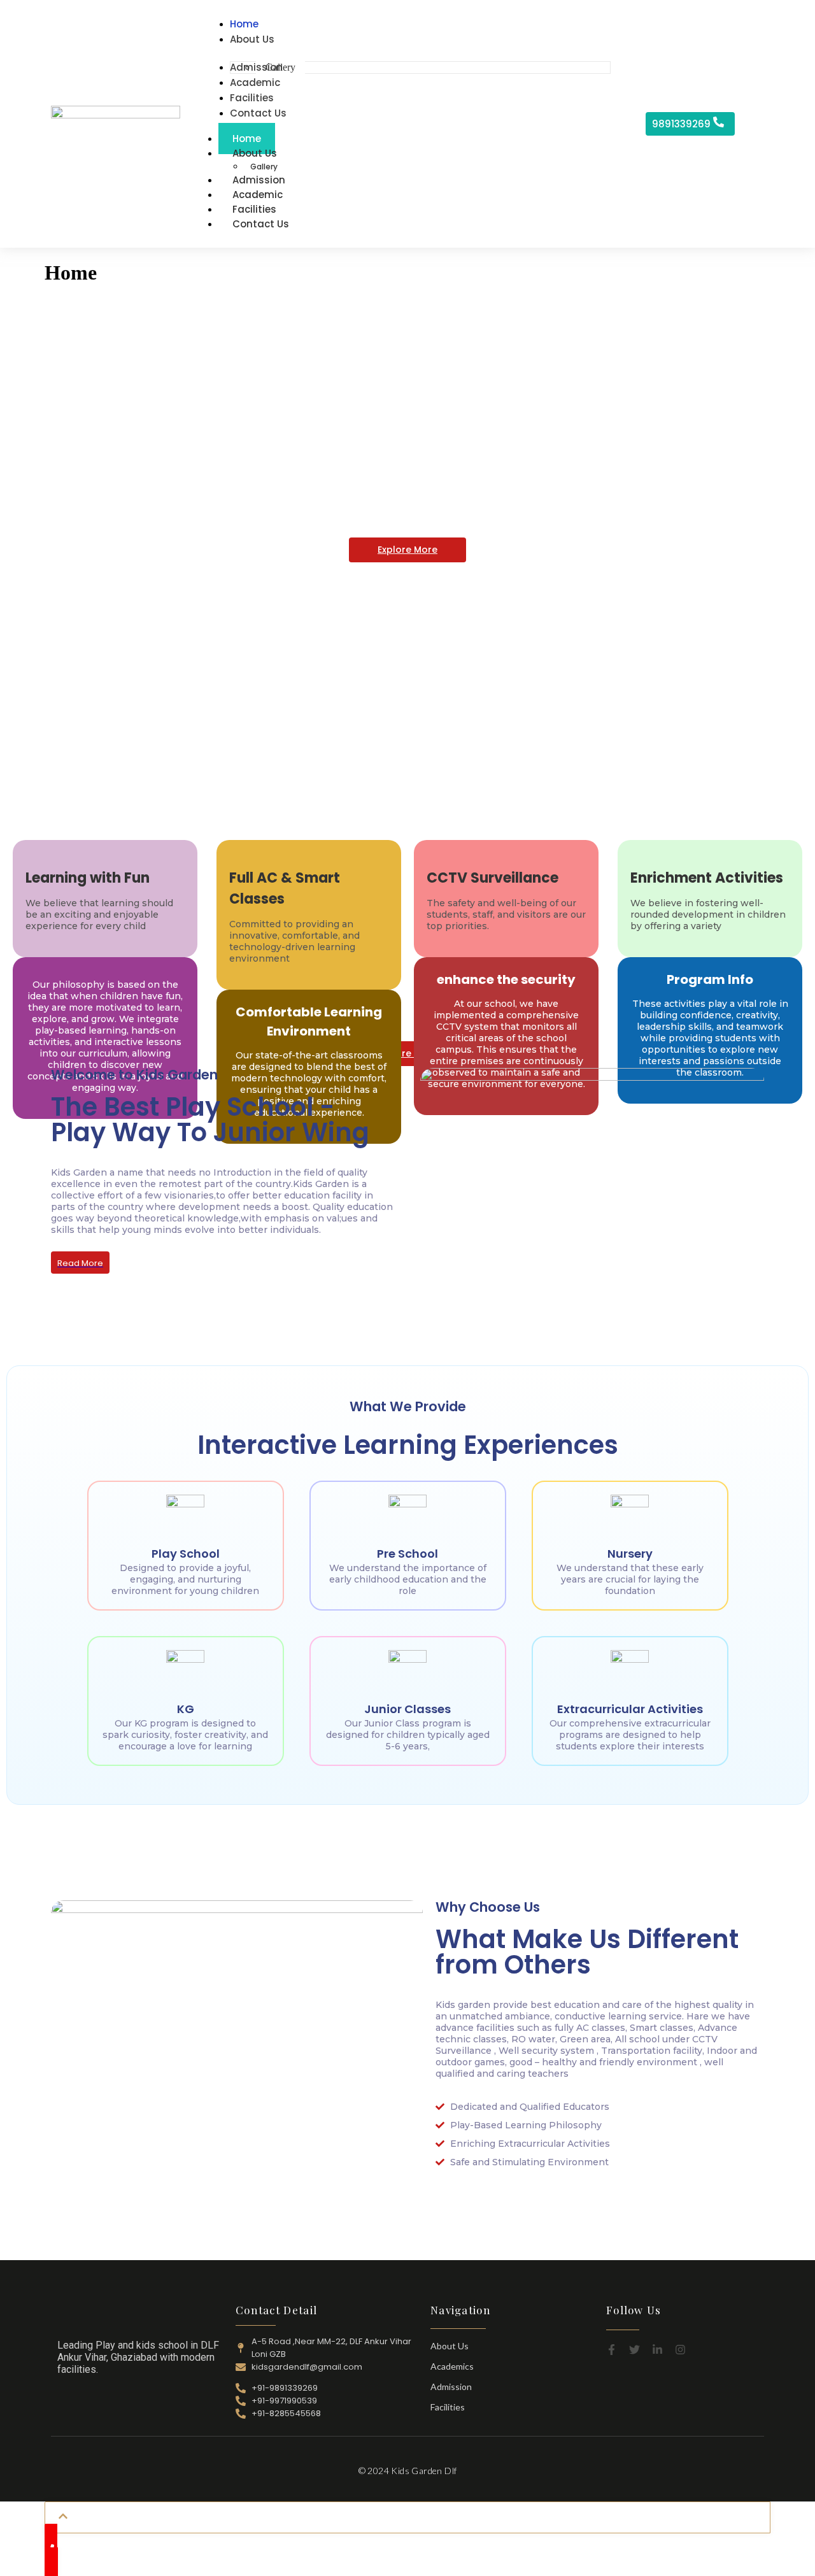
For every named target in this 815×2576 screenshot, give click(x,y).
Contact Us (261, 224)
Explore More (407, 550)
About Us (255, 153)
